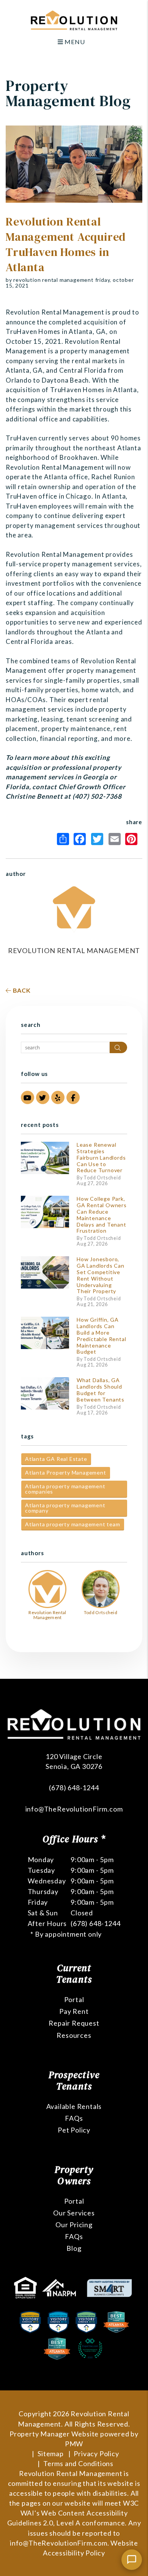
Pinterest (133, 839)
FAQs (74, 2118)
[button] (28, 1097)
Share (65, 839)
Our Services (74, 2213)
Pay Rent (74, 2011)
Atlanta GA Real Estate (56, 1459)
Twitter (99, 839)
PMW (74, 2444)
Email (116, 839)
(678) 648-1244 (74, 1788)
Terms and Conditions (78, 2463)
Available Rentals (74, 2106)
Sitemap (51, 2454)
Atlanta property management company (65, 1508)
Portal (74, 1999)
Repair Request (74, 2023)
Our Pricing (74, 2225)
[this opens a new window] (26, 2287)
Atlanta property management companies (65, 1489)
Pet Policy (74, 2130)
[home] (74, 20)
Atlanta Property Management (66, 1472)
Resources (74, 2035)
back (21, 990)
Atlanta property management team (73, 1524)
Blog (74, 2248)
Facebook (82, 839)
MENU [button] (74, 42)
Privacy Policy (96, 2454)
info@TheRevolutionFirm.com (74, 1809)
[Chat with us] (132, 2560)
